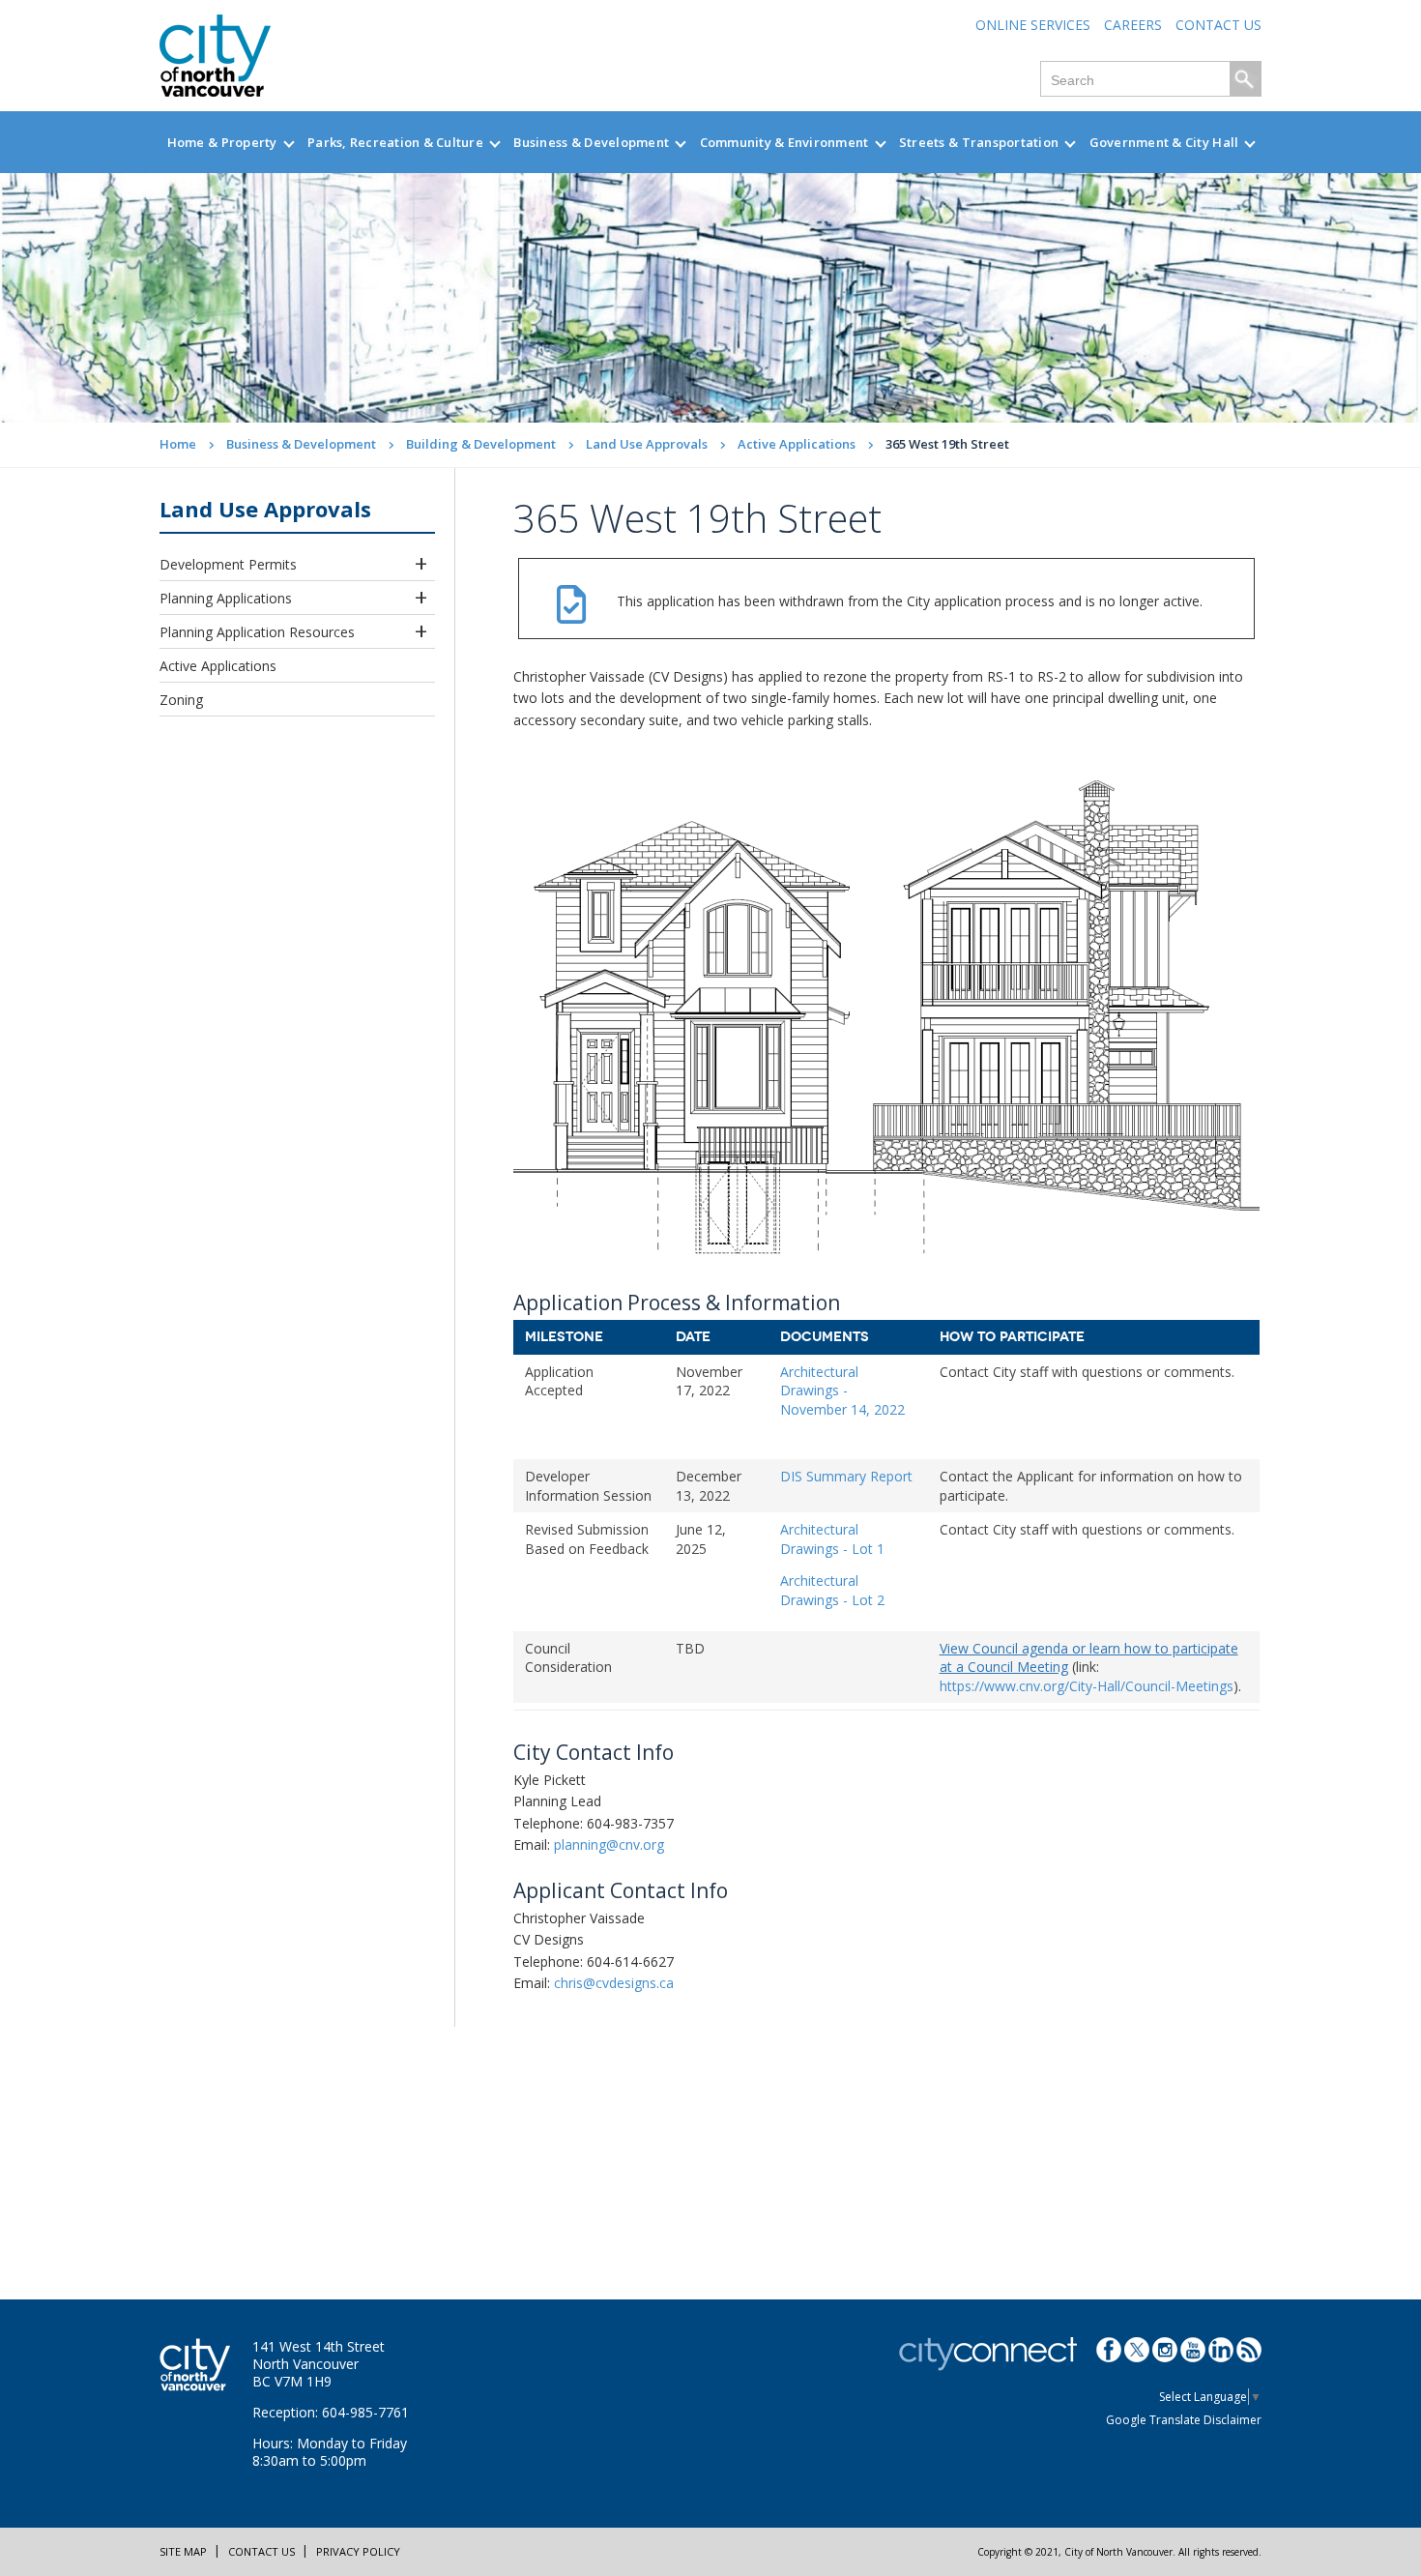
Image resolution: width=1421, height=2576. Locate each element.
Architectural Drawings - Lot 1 (832, 1539)
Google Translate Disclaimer (1184, 2420)
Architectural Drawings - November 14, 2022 (842, 1390)
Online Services (1033, 25)
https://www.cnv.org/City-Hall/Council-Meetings (1087, 1686)
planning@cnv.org (609, 1844)
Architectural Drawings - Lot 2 (832, 1590)
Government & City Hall (1164, 142)
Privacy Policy (358, 2551)
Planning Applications (226, 598)
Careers (1133, 25)
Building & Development (481, 444)
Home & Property (222, 142)
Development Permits (228, 564)
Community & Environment (784, 142)
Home (178, 444)
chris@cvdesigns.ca (614, 1983)
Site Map (183, 2551)
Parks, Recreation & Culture (395, 142)
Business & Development (591, 142)
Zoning (181, 700)
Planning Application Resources (257, 632)
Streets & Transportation (979, 142)
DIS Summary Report (846, 1476)
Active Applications (797, 444)
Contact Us (1218, 25)
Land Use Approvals (647, 444)
